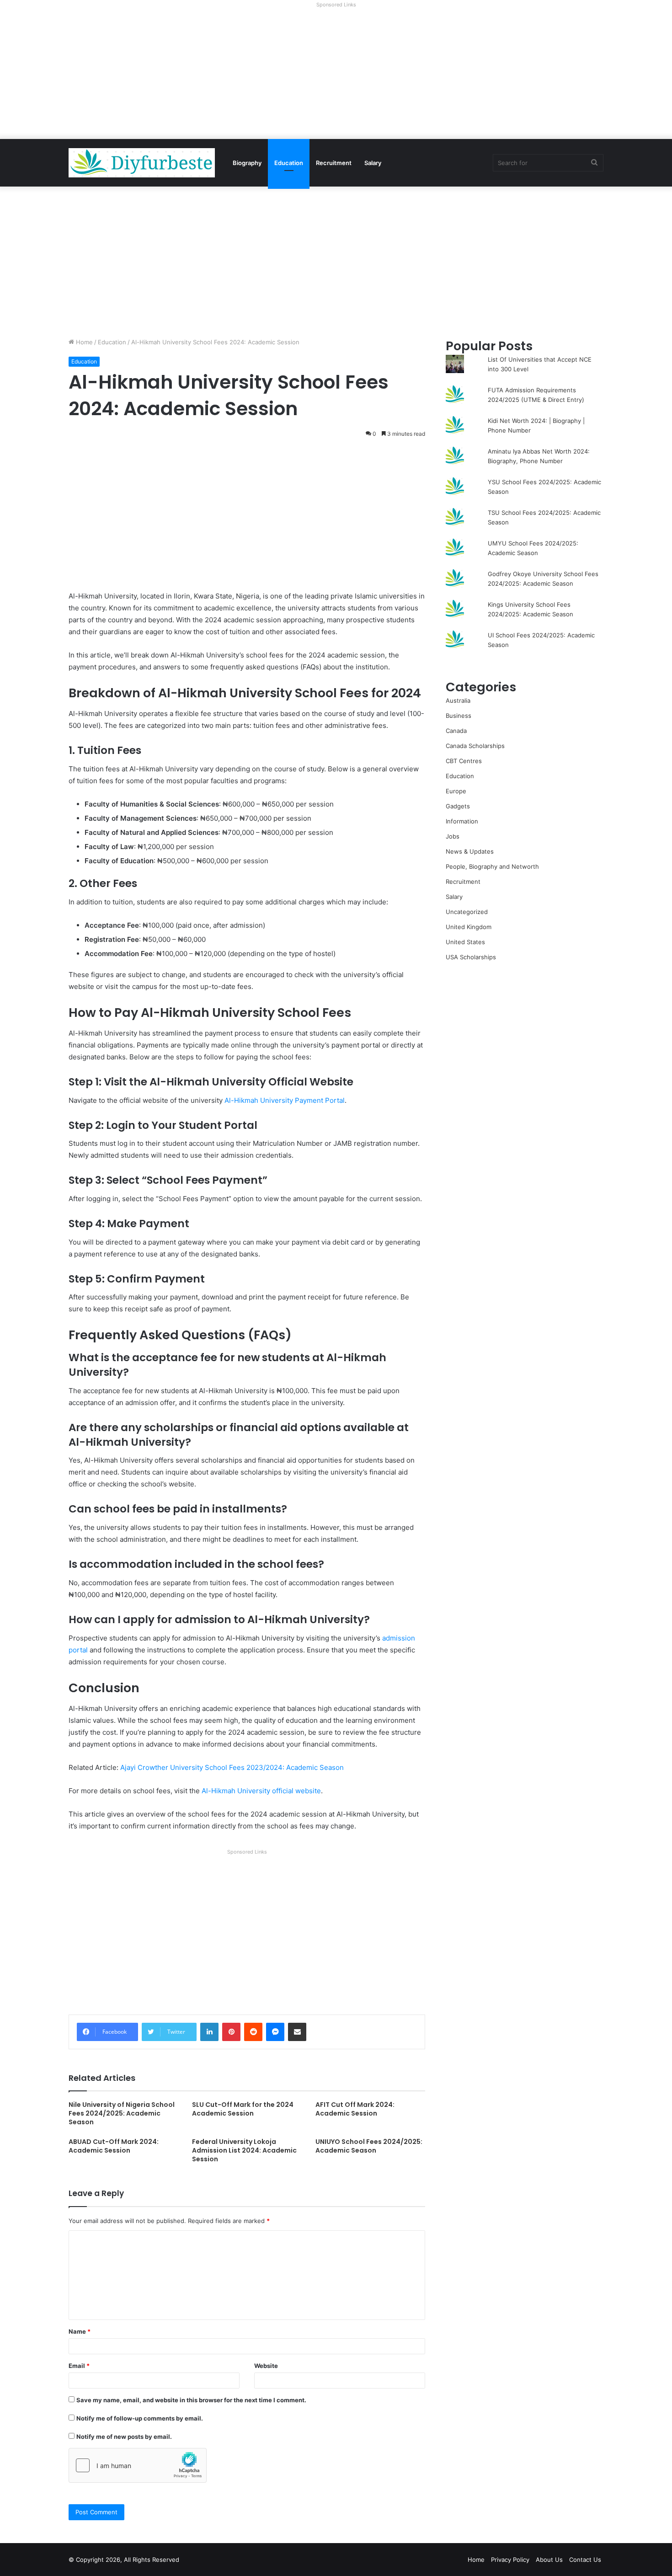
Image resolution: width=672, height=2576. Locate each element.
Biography (247, 163)
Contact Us (585, 2560)
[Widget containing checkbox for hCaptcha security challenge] (138, 2465)
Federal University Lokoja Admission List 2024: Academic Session (244, 2150)
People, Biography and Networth (492, 866)
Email (79, 2366)
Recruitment (334, 163)
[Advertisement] (336, 75)
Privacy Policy (510, 2560)
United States (465, 942)
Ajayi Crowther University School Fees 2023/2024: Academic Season (232, 1767)
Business (459, 716)
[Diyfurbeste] (142, 163)
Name (80, 2331)
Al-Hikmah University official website (261, 1791)
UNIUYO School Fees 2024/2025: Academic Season (369, 2146)
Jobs (453, 836)
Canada (456, 731)
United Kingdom (469, 927)
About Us (549, 2560)
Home (83, 342)
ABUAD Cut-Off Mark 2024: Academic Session (114, 2146)
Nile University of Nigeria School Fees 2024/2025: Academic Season (122, 2113)
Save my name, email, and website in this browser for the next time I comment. (191, 2400)
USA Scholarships (471, 957)
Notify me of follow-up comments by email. (140, 2418)
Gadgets (458, 806)
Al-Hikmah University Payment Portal (285, 1100)
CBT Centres (464, 761)
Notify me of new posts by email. (124, 2437)
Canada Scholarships (475, 746)
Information (462, 821)
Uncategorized (467, 912)
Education (289, 163)
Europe (456, 791)
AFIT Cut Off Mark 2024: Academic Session (355, 2109)
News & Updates (470, 851)
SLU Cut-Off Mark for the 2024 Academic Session (243, 2109)
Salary (373, 163)
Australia (458, 700)
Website (266, 2366)
